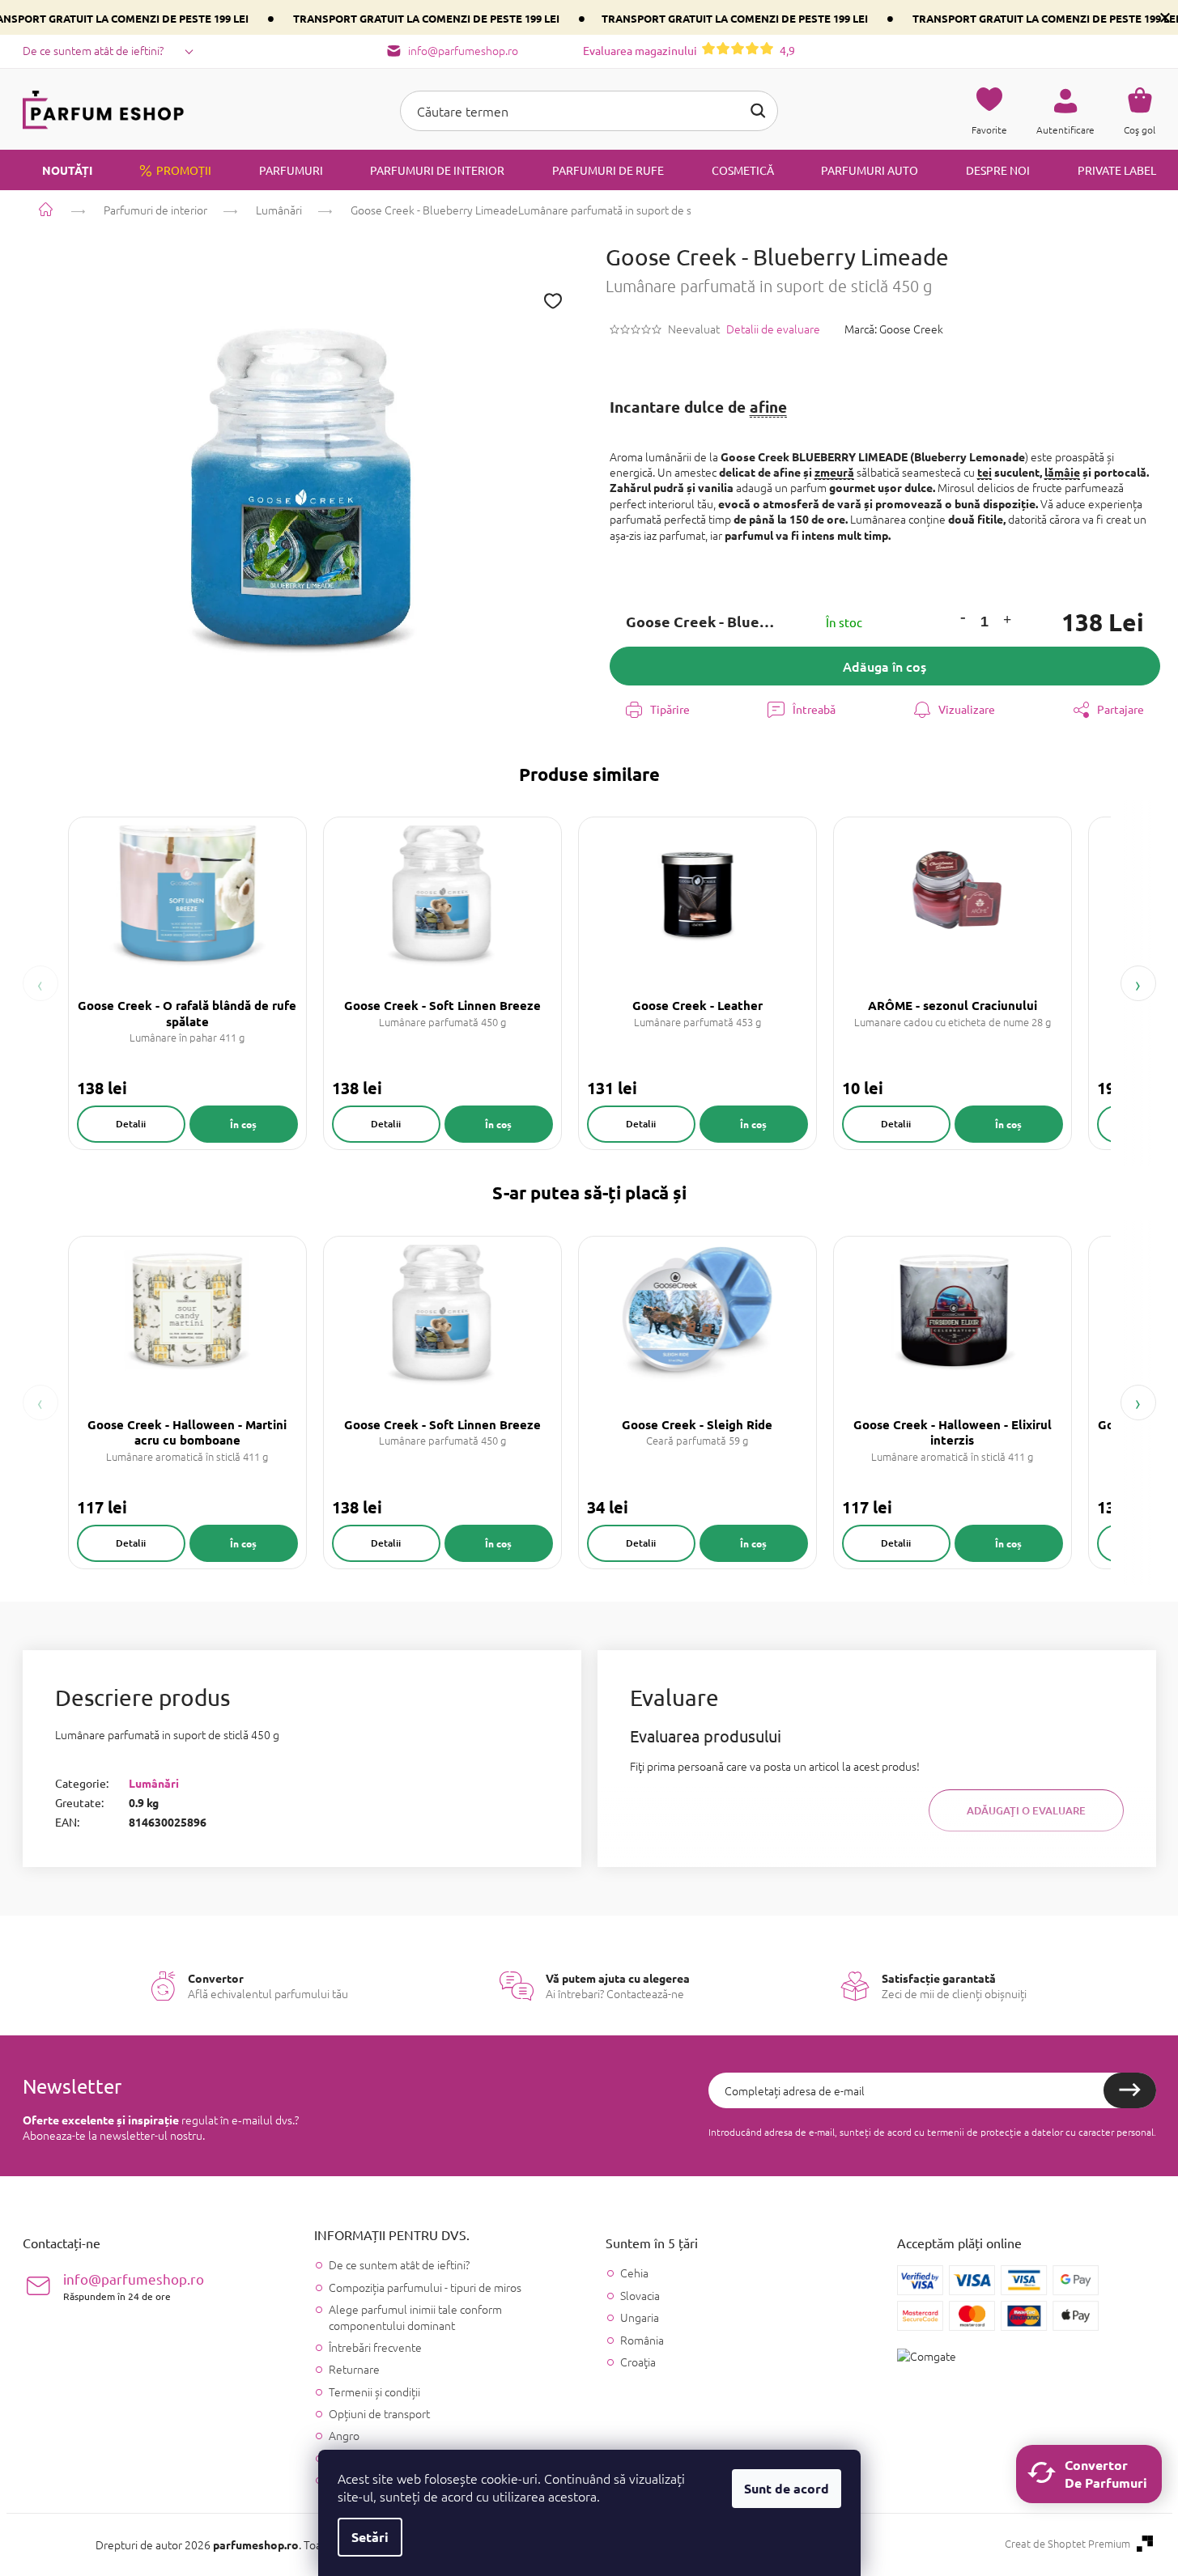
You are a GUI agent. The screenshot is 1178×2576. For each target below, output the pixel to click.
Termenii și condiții (374, 2391)
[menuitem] (57, 170)
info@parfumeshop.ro (134, 2286)
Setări (370, 2537)
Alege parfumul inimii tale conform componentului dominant (415, 2317)
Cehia (634, 2273)
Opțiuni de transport (379, 2413)
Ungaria (640, 2317)
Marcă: (894, 329)
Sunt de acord (787, 2488)
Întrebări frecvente (375, 2347)
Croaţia (638, 2362)
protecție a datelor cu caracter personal (1067, 2132)
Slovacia (640, 2296)
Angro (344, 2435)
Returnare (354, 2369)
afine (768, 407)
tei (985, 472)
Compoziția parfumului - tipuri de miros (425, 2287)
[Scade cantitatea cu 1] (963, 617)
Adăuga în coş (885, 666)
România (642, 2340)
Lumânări (154, 1783)
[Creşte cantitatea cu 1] (1007, 622)
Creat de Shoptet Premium (1067, 2544)
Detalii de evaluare (773, 329)
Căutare (758, 111)
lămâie (1062, 472)
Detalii (131, 1124)
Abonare (1130, 2090)
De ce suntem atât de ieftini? (93, 50)
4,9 (689, 50)
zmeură (834, 472)
